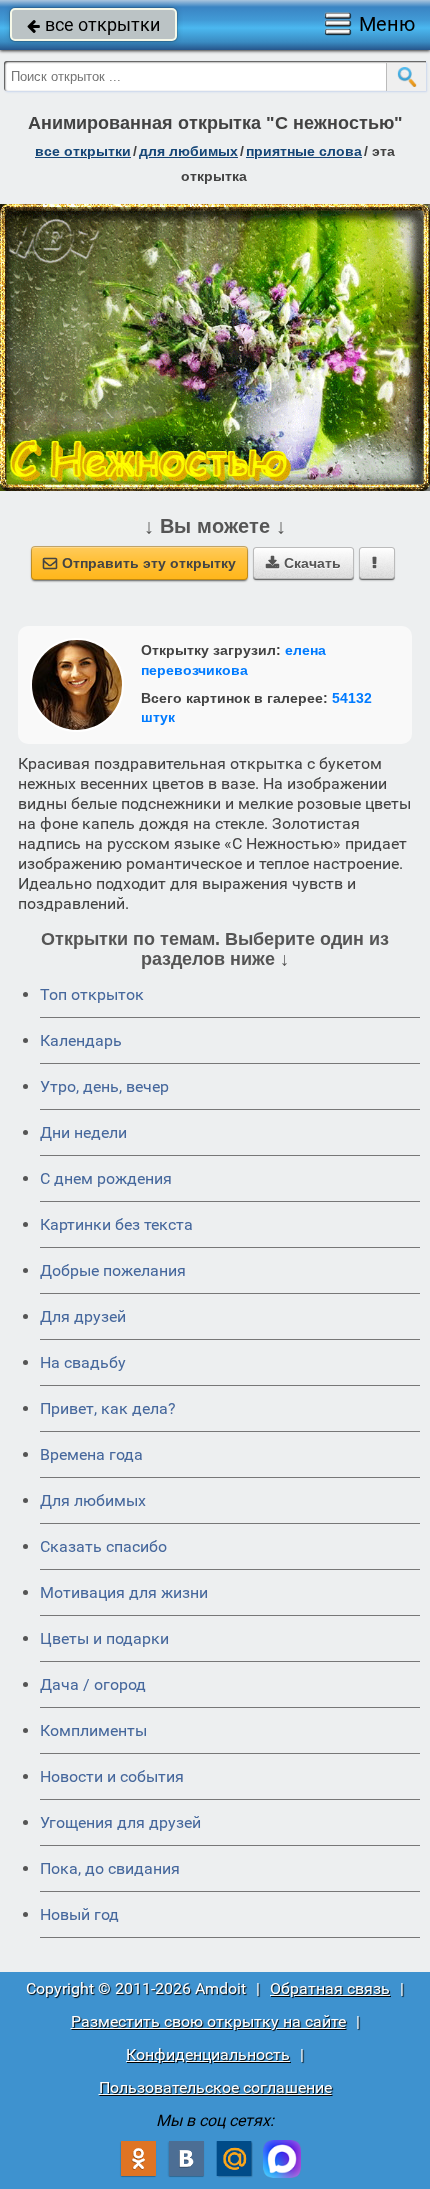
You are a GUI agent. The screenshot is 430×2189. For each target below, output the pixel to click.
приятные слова (304, 151)
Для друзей (83, 1316)
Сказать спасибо (103, 1546)
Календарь (81, 1040)
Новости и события (112, 1776)
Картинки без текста (116, 1224)
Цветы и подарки (104, 1638)
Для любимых (93, 1500)
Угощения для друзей (120, 1822)
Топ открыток (92, 994)
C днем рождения (106, 1178)
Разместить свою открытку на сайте (208, 2021)
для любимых (188, 151)
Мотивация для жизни (124, 1592)
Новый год (79, 1914)
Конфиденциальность (208, 2054)
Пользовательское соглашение (215, 2087)
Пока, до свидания (110, 1868)
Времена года (91, 1454)
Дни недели (83, 1132)
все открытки (93, 24)
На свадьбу (83, 1362)
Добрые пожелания (113, 1270)
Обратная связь (330, 1988)
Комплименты (93, 1730)
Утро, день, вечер (104, 1086)
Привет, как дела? (108, 1408)
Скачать (303, 563)
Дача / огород (93, 1684)
